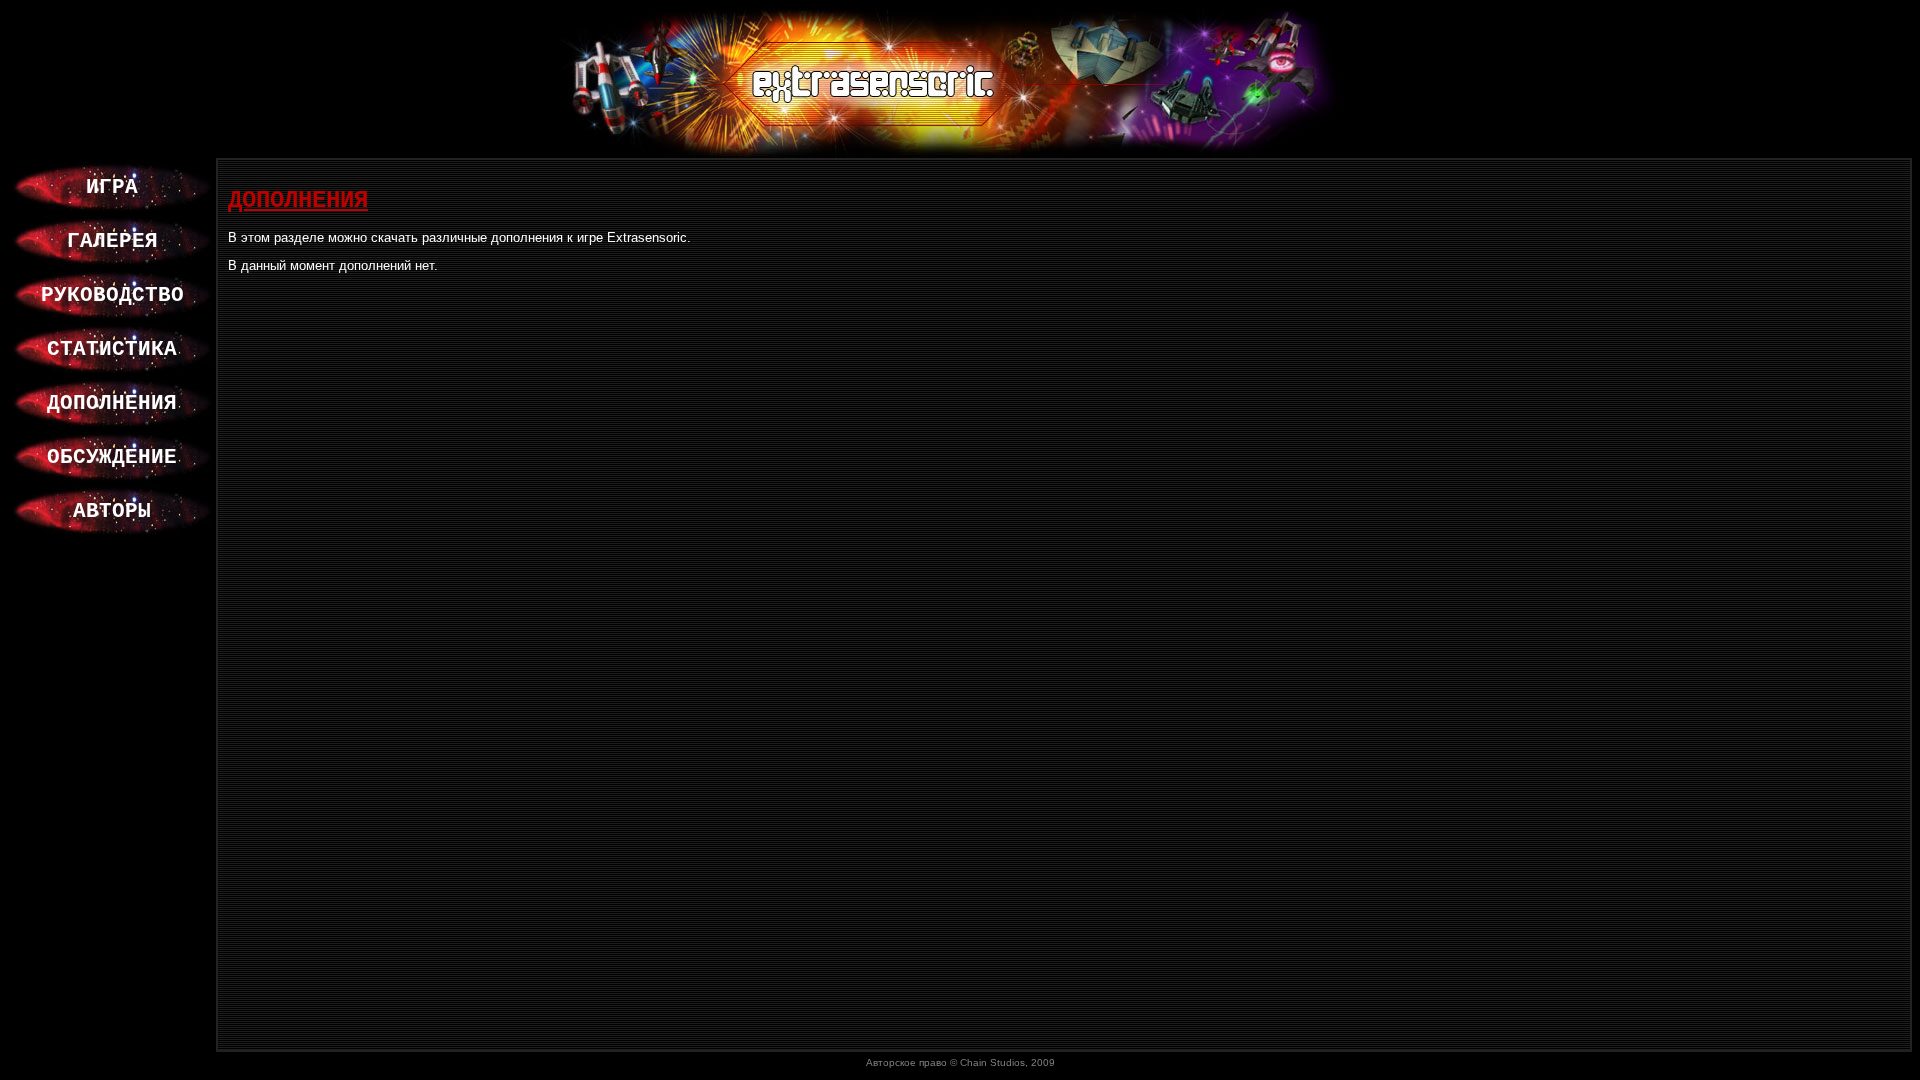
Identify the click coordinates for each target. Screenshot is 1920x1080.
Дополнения (112, 403)
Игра (112, 187)
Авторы (112, 511)
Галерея (112, 241)
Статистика (112, 349)
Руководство (112, 295)
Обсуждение (112, 457)
